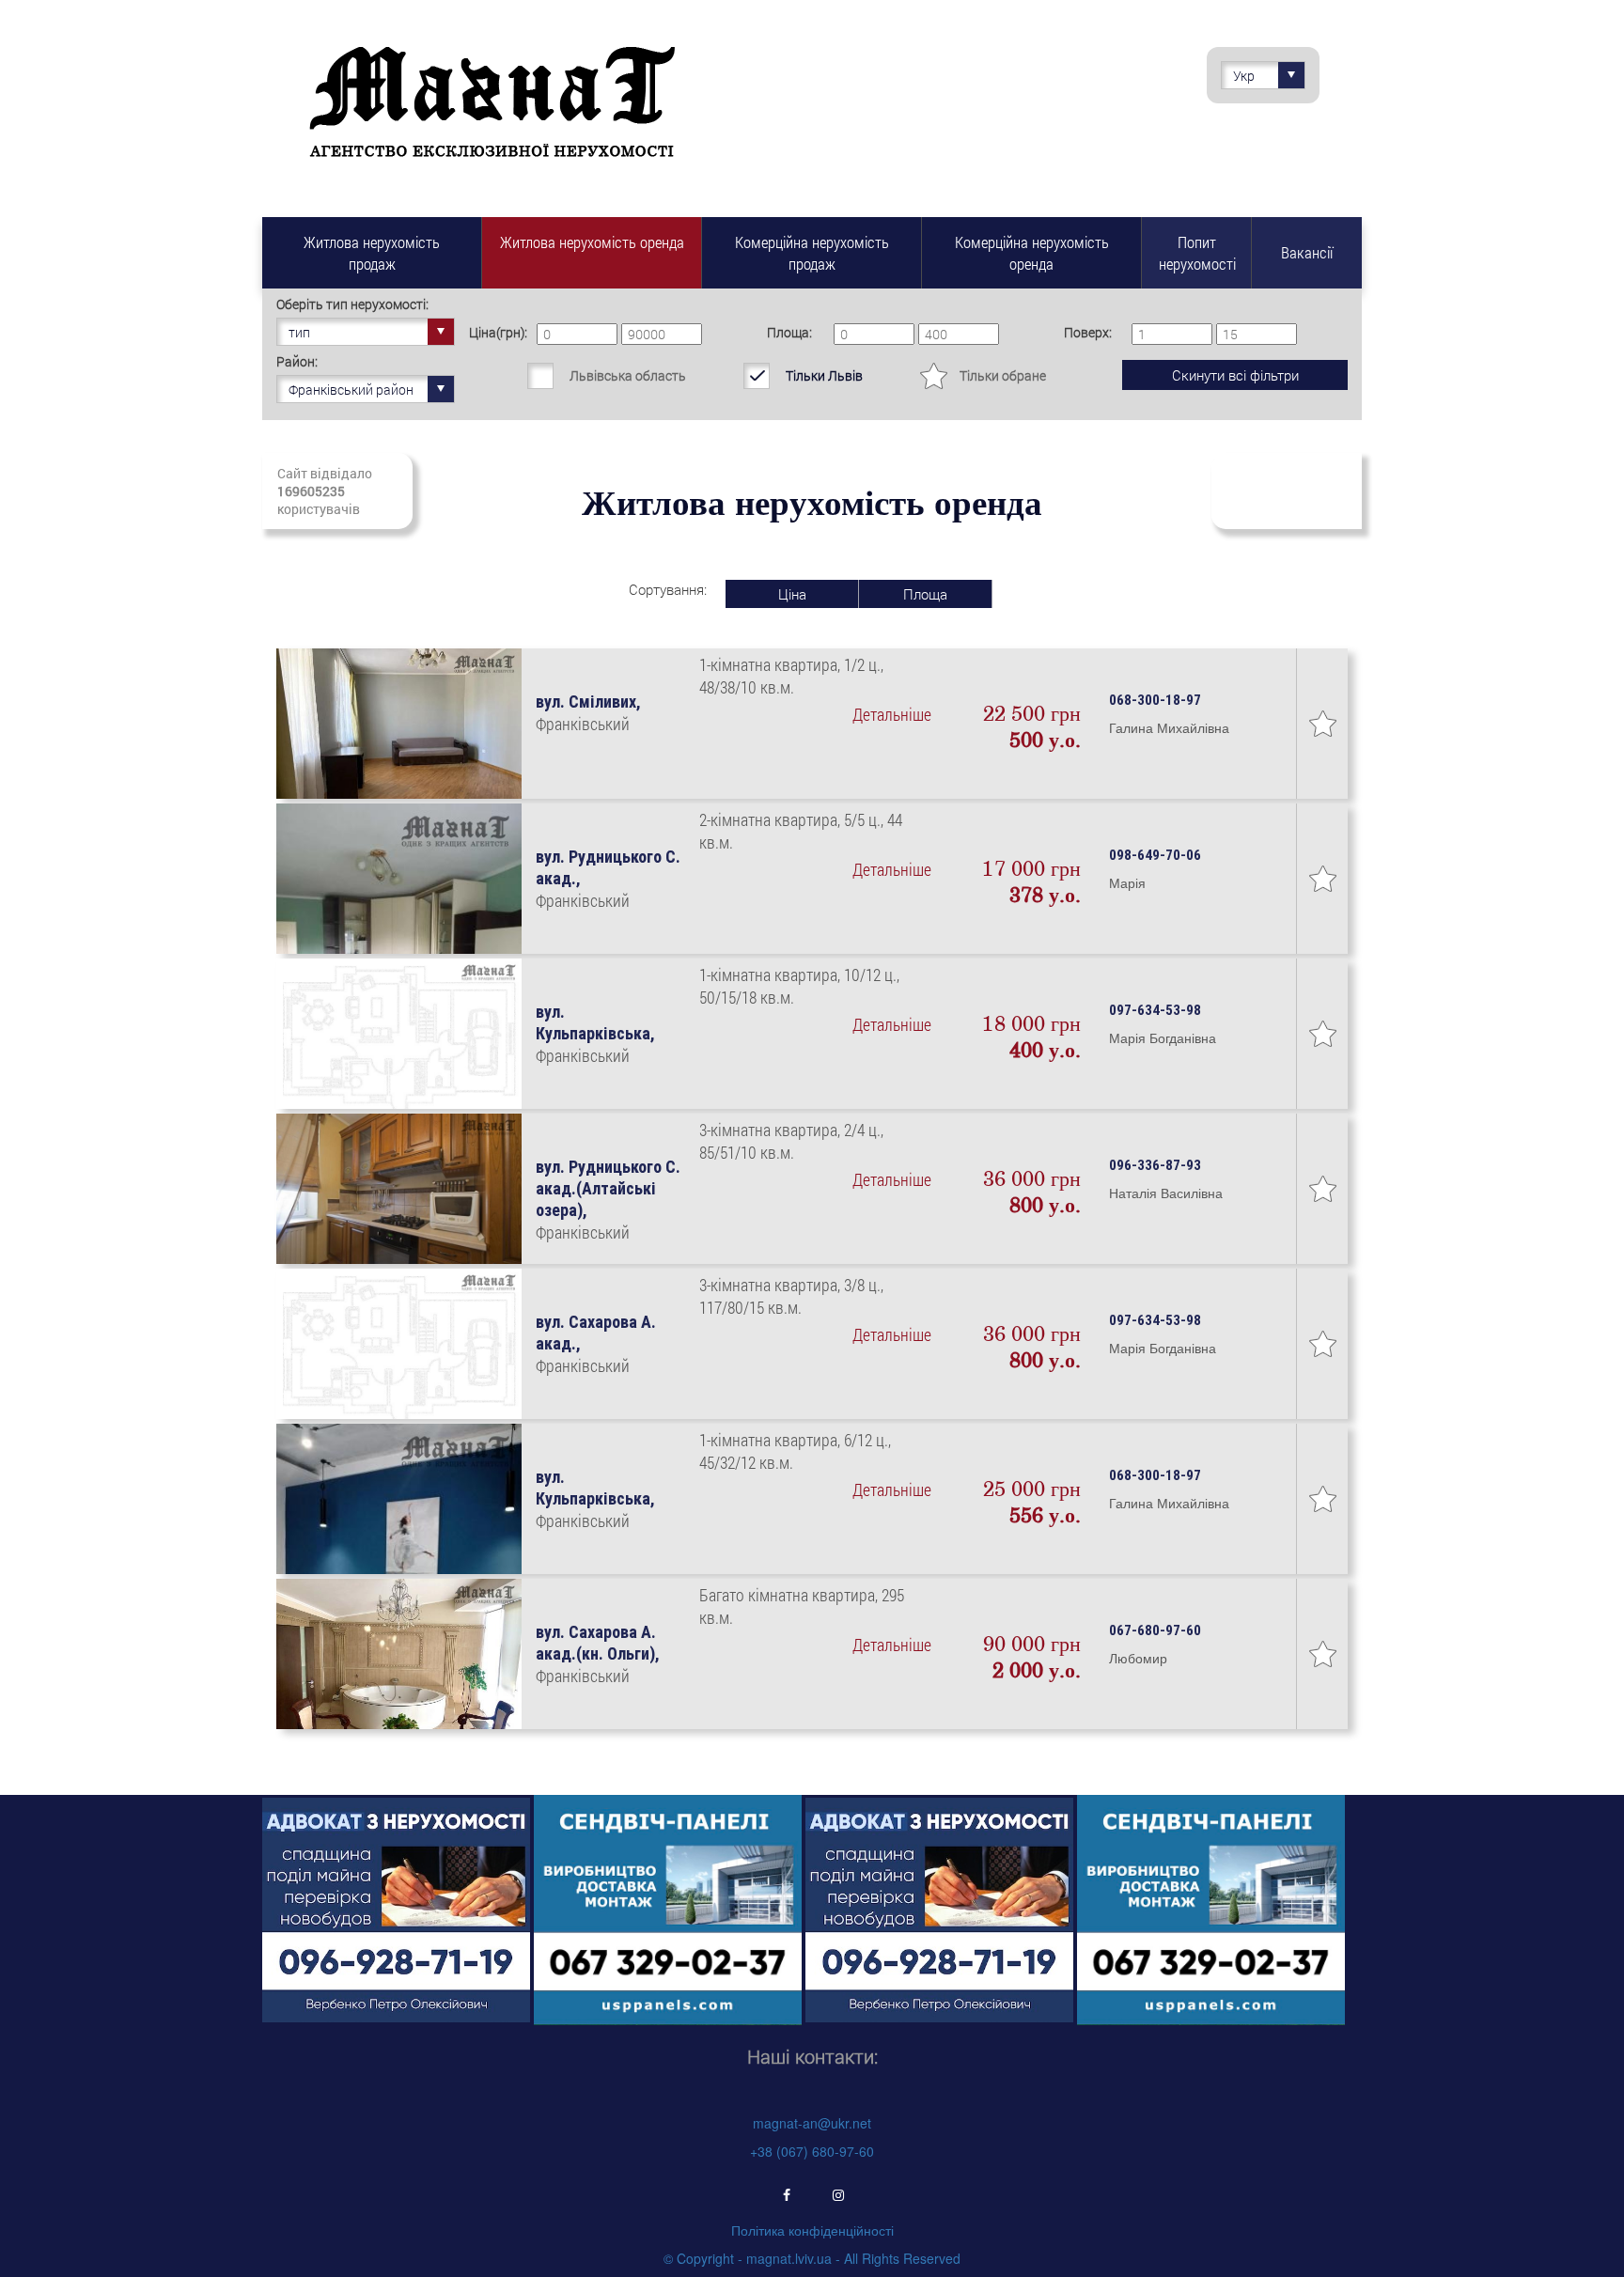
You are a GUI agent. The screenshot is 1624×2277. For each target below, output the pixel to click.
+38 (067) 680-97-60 (812, 2151)
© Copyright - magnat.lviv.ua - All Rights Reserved (812, 2258)
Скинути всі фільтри (1235, 375)
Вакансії (1307, 252)
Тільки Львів (824, 375)
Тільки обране (1003, 375)
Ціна (792, 594)
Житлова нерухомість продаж (372, 253)
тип (299, 332)
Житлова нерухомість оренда (592, 242)
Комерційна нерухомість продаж (812, 253)
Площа (925, 594)
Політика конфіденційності (812, 2230)
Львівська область (628, 375)
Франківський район (351, 390)
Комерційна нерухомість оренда (1032, 253)
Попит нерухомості (1197, 253)
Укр (1244, 76)
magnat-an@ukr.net (812, 2123)
